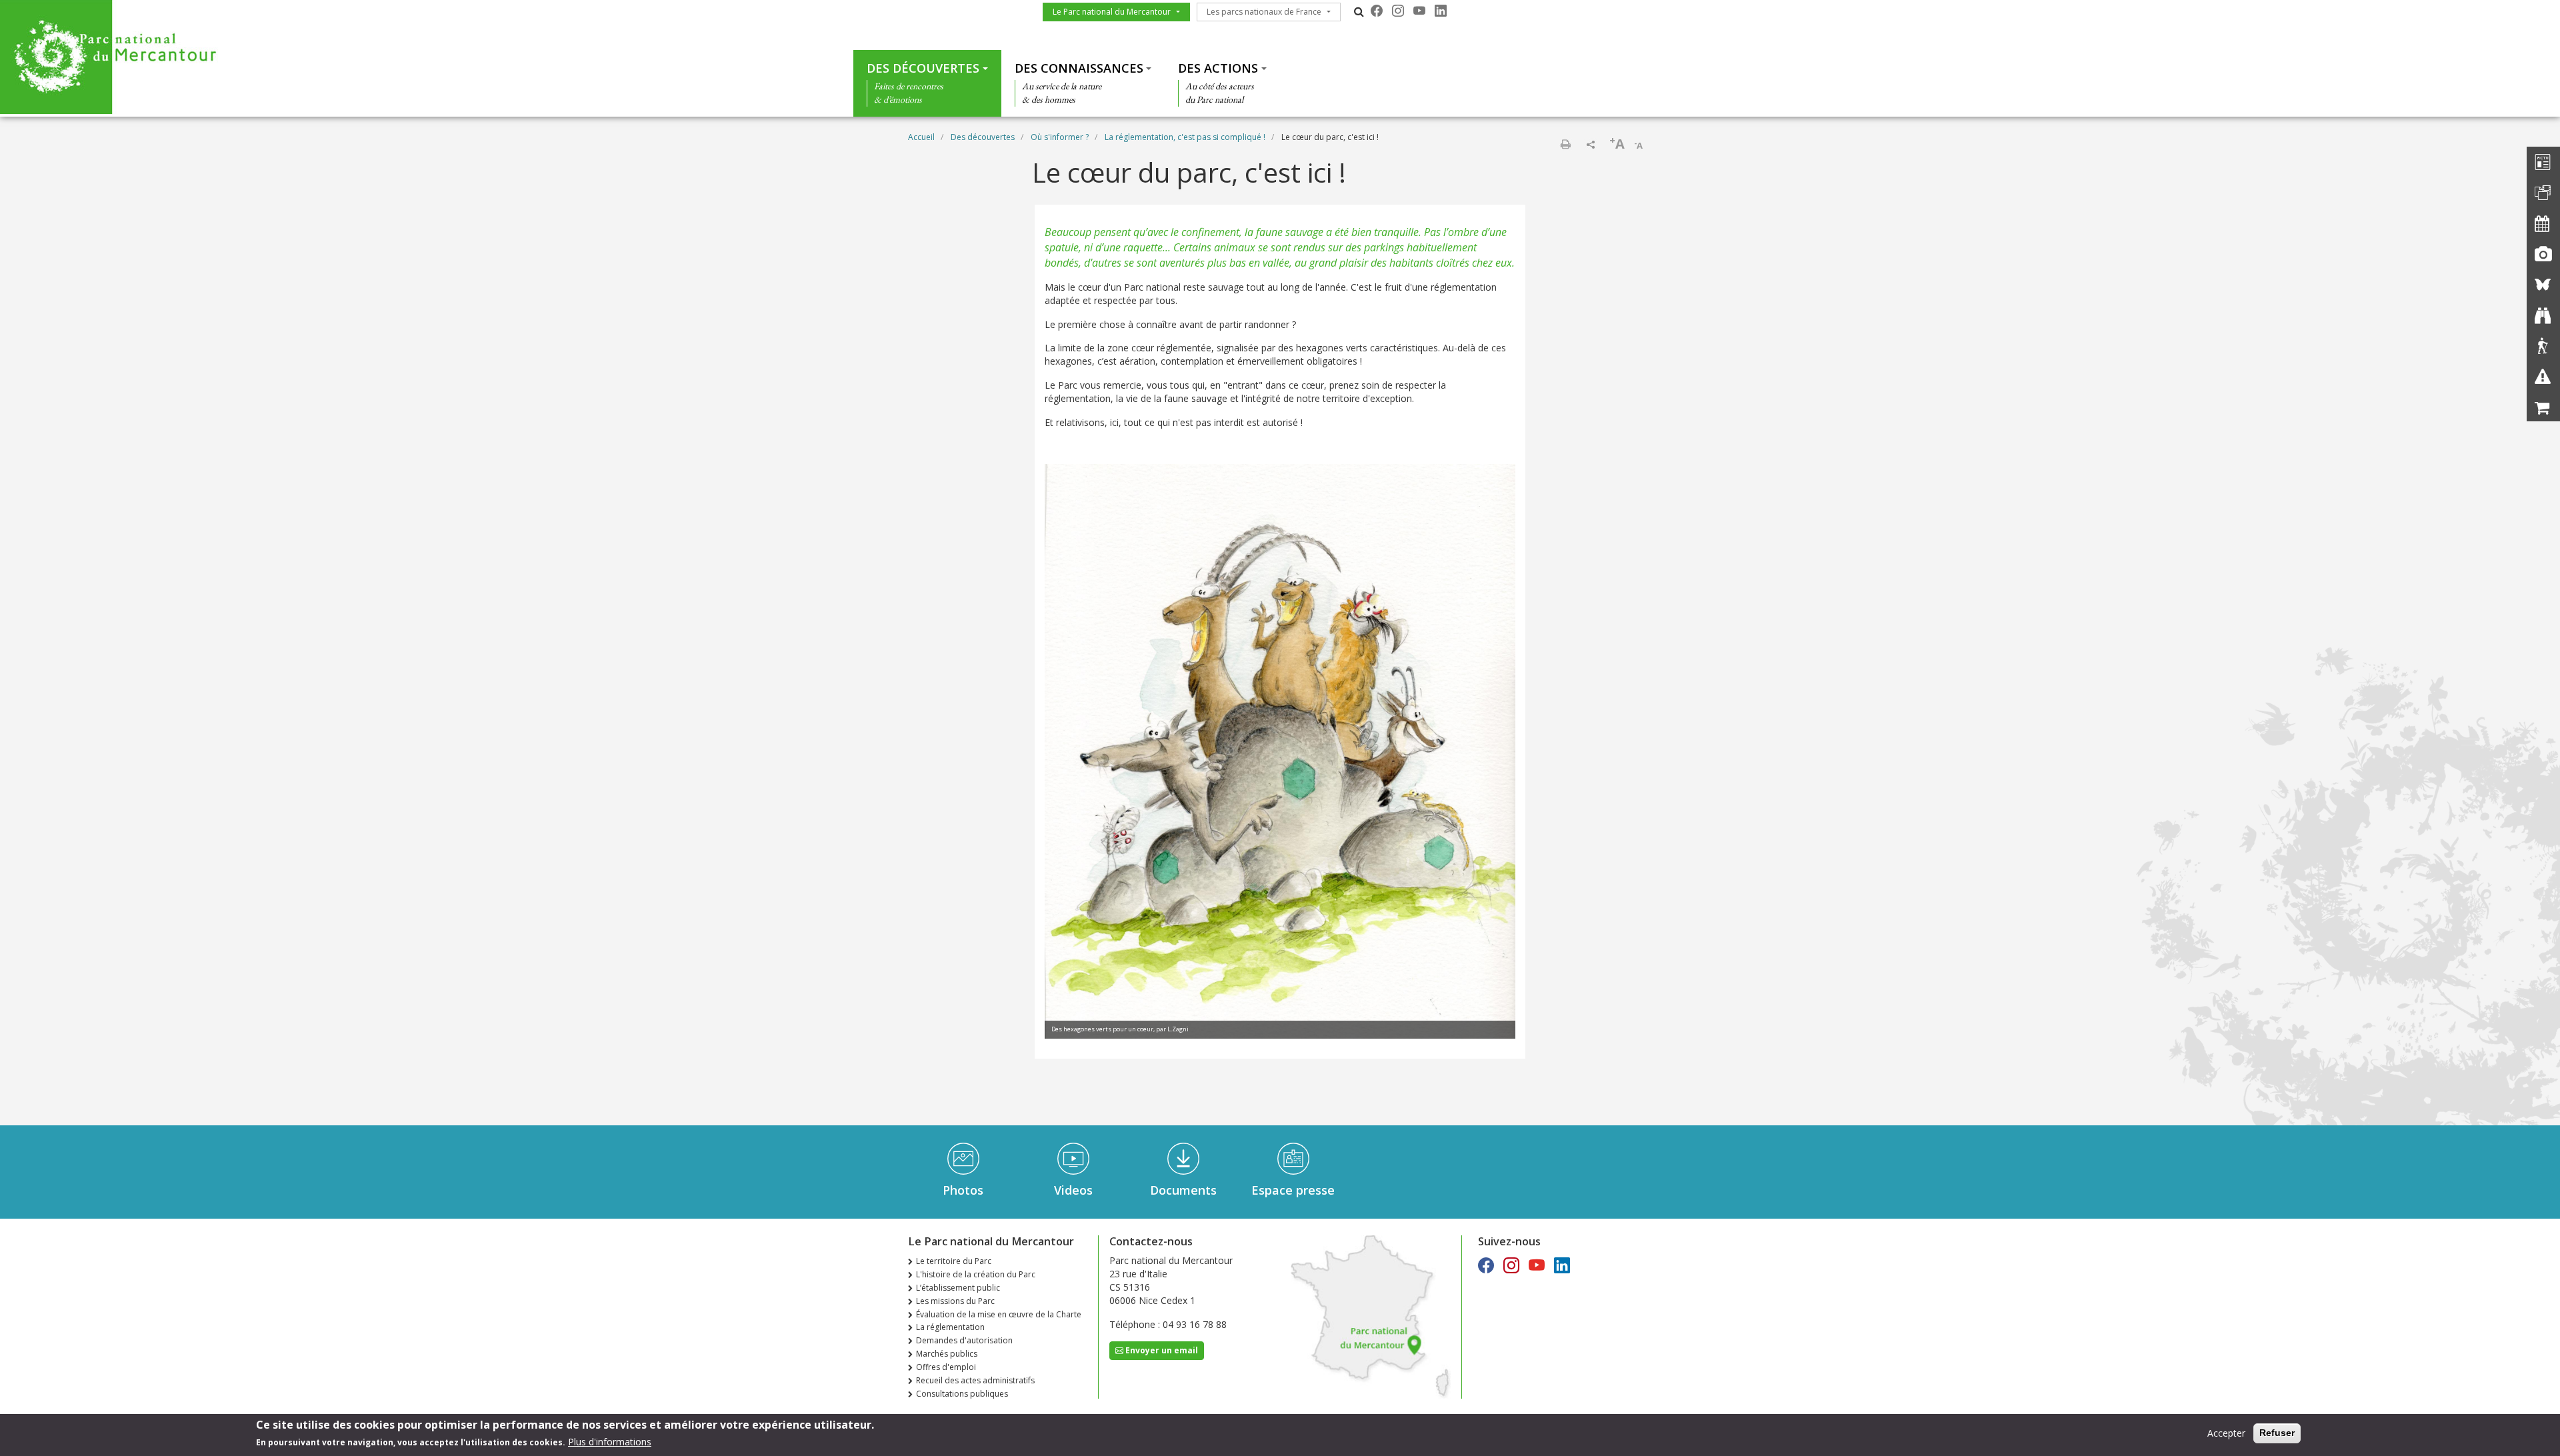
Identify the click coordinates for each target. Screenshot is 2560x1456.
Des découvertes (923, 68)
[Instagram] (1398, 11)
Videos (1073, 1190)
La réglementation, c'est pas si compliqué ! (1185, 137)
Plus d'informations (610, 1442)
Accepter (2226, 1433)
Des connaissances (1079, 68)
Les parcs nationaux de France (1264, 12)
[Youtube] (1419, 11)
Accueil (921, 137)
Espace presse (1293, 1190)
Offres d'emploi (946, 1367)
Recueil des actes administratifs (975, 1380)
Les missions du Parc (955, 1301)
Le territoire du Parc (954, 1261)
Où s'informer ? (1060, 137)
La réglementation (950, 1327)
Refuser (2277, 1433)
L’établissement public (958, 1288)
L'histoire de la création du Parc (976, 1274)
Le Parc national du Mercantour (1112, 12)
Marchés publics (947, 1354)
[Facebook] (1377, 11)
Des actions (1218, 68)
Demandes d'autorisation (964, 1340)
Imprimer (1565, 144)
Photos (963, 1190)
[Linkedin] (1441, 11)
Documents (1183, 1190)
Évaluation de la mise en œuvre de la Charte (999, 1314)
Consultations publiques (962, 1394)
